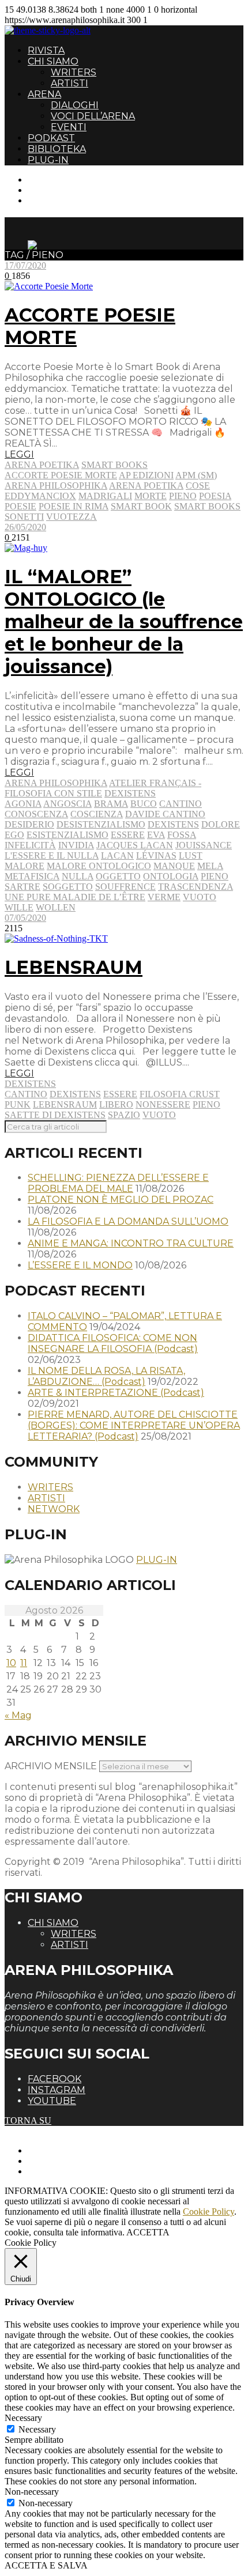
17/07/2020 (25, 265)
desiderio (29, 824)
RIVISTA (46, 50)
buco (144, 804)
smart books (207, 506)
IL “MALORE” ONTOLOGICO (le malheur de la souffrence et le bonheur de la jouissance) (124, 622)
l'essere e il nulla (52, 855)
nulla (78, 876)
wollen (56, 907)
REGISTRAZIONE (65, 190)
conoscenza (36, 814)
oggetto (118, 876)
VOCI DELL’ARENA (93, 116)
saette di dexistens (55, 1115)
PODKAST (51, 138)
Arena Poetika (42, 465)
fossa (182, 835)
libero (116, 1104)
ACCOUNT (51, 200)
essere (128, 835)
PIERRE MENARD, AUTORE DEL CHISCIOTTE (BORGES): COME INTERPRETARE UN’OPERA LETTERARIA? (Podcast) (134, 1425)
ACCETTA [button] (148, 2232)
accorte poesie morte (61, 475)
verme (164, 897)
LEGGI (19, 454)
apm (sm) (196, 475)
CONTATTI (50, 180)
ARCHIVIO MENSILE (51, 1766)
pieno (183, 496)
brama (111, 804)
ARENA (44, 94)
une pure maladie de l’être (75, 897)
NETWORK (54, 1509)
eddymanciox (40, 496)
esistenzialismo (67, 835)
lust (191, 855)
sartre (22, 887)
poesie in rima (74, 506)
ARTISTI (69, 83)
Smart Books (114, 465)
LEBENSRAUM (74, 967)
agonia (23, 804)
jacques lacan (135, 845)
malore (25, 866)
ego (14, 835)
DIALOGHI (75, 105)
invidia (76, 845)
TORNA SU (28, 2120)
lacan (117, 855)
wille (19, 907)
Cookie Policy (208, 2211)
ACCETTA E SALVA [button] (46, 2565)
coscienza (97, 814)
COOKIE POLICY (64, 2171)
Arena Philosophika (56, 783)
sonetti (24, 517)
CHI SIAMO (53, 61)
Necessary (37, 2429)
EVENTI (69, 127)
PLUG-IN (48, 160)
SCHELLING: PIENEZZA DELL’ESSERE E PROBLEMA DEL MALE (118, 1183)
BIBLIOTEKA (57, 149)
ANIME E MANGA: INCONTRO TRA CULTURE (131, 1243)
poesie (20, 506)
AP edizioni (146, 475)
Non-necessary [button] (32, 2492)
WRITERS (74, 72)
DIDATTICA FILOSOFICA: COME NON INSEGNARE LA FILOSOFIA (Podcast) (113, 1343)
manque (174, 866)
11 (24, 1663)
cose (198, 486)
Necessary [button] (23, 2418)
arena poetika (146, 486)
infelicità (30, 845)
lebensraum (65, 1104)
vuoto (200, 897)
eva (156, 835)
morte (151, 496)
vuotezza (72, 517)
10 (11, 1663)
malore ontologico (99, 866)
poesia (215, 496)
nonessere (163, 1104)
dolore (221, 824)
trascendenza (196, 887)
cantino (181, 804)
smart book (141, 506)
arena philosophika (56, 486)
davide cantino (165, 814)
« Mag (18, 1715)
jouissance (204, 845)
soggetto (68, 887)
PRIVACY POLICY (66, 2161)
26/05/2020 (25, 527)
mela (210, 866)
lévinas (156, 855)
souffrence (125, 887)
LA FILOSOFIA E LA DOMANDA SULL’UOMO (128, 1221)
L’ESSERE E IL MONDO (80, 1265)
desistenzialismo (101, 824)
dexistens (173, 824)
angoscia (67, 804)
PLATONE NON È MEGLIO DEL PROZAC (121, 1200)
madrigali (105, 496)
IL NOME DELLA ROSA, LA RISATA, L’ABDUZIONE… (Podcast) (106, 1376)
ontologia (171, 876)
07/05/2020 (25, 918)
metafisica (32, 876)
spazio (124, 1115)
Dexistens (130, 793)
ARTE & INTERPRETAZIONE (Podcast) (116, 1393)
